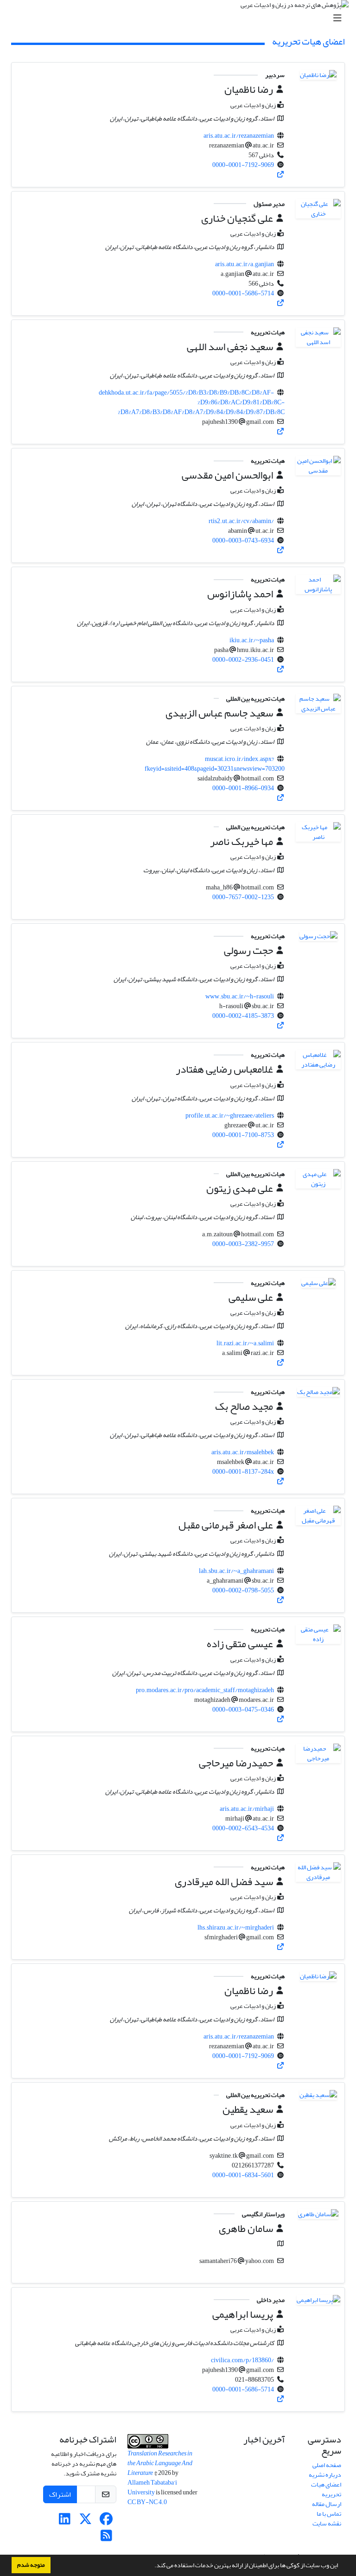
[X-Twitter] (86, 2522)
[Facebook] (106, 2522)
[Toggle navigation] (181, 18)
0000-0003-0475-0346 (243, 1710)
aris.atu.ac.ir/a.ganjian (245, 264)
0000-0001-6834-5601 (243, 2175)
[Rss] (106, 2538)
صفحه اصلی (327, 2465)
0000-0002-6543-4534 (243, 1828)
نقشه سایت (327, 2523)
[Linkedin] (65, 2522)
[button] (152, 2566)
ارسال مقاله (327, 2504)
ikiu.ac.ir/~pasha (252, 640)
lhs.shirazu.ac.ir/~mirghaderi (236, 1927)
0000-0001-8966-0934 (243, 788)
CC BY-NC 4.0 (148, 2502)
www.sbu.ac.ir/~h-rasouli (240, 996)
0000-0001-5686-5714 (243, 293)
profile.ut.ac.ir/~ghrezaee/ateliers (230, 1115)
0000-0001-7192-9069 (243, 165)
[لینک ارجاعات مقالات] (281, 175)
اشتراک (60, 2494)
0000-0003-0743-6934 (243, 540)
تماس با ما (329, 2514)
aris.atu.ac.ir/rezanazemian (239, 136)
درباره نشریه (325, 2475)
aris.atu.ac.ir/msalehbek (243, 1452)
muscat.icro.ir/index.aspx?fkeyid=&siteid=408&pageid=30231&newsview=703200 (215, 764)
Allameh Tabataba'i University (152, 2487)
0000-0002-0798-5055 (243, 1590)
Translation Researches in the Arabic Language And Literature (160, 2463)
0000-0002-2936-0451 (243, 660)
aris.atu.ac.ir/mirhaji (247, 1809)
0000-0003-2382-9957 (243, 1244)
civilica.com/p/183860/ (242, 2360)
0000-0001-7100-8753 (243, 1135)
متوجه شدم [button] (31, 2565)
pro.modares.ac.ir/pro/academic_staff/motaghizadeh (205, 1690)
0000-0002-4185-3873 (243, 1016)
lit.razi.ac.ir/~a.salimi (245, 1343)
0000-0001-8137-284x (243, 1472)
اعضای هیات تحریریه (326, 2489)
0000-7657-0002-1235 (243, 897)
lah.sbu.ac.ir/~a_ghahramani (236, 1571)
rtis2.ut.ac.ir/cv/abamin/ (241, 521)
